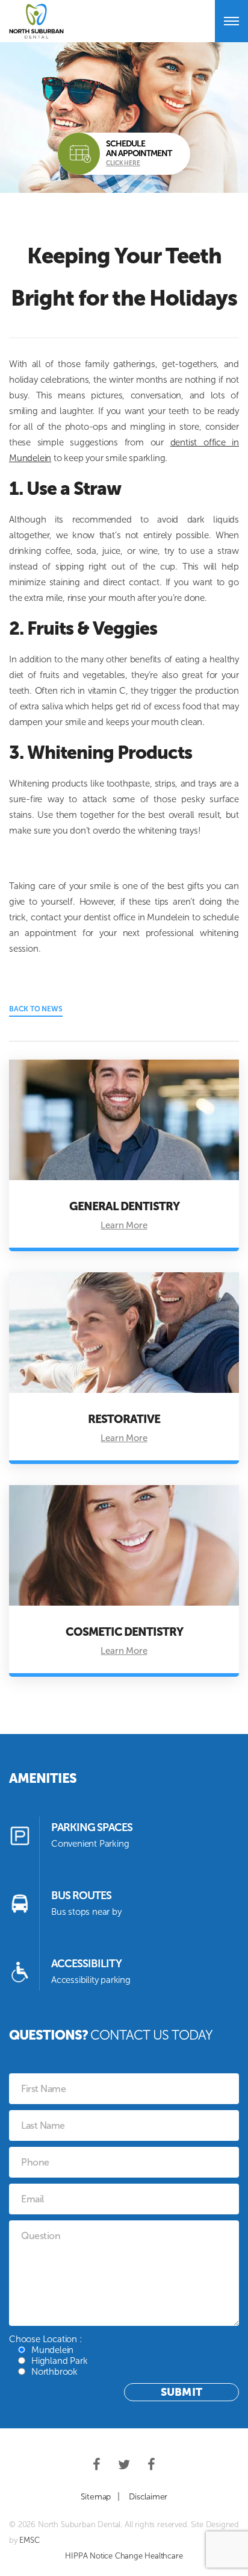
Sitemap (96, 2497)
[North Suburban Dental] (36, 21)
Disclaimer (148, 2497)
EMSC (29, 2540)
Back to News (36, 1009)
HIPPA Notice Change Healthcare (124, 2556)
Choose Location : (48, 2355)
